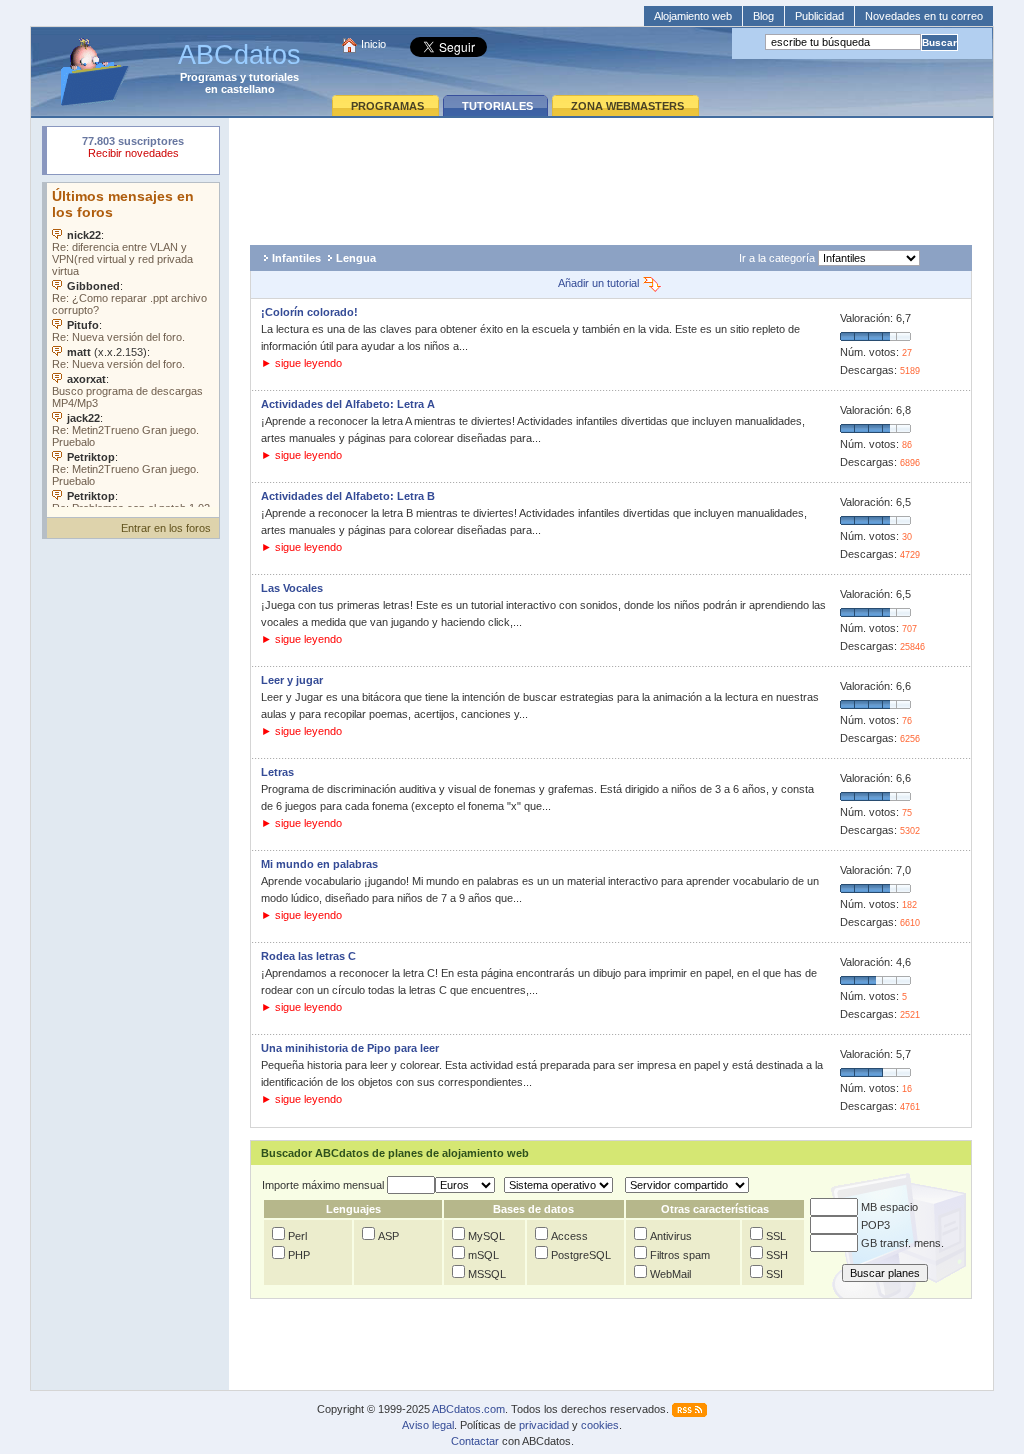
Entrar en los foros (166, 528)
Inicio (373, 44)
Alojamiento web (693, 16)
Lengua (356, 258)
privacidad (544, 1425)
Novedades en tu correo (924, 16)
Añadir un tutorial (600, 283)
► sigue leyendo (301, 363)
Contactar (475, 1441)
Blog (763, 16)
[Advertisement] (611, 176)
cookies (600, 1425)
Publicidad (819, 16)
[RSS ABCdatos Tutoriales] (689, 1409)
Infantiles (296, 258)
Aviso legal (428, 1425)
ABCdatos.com (468, 1409)
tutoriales (274, 77)
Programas (208, 77)
